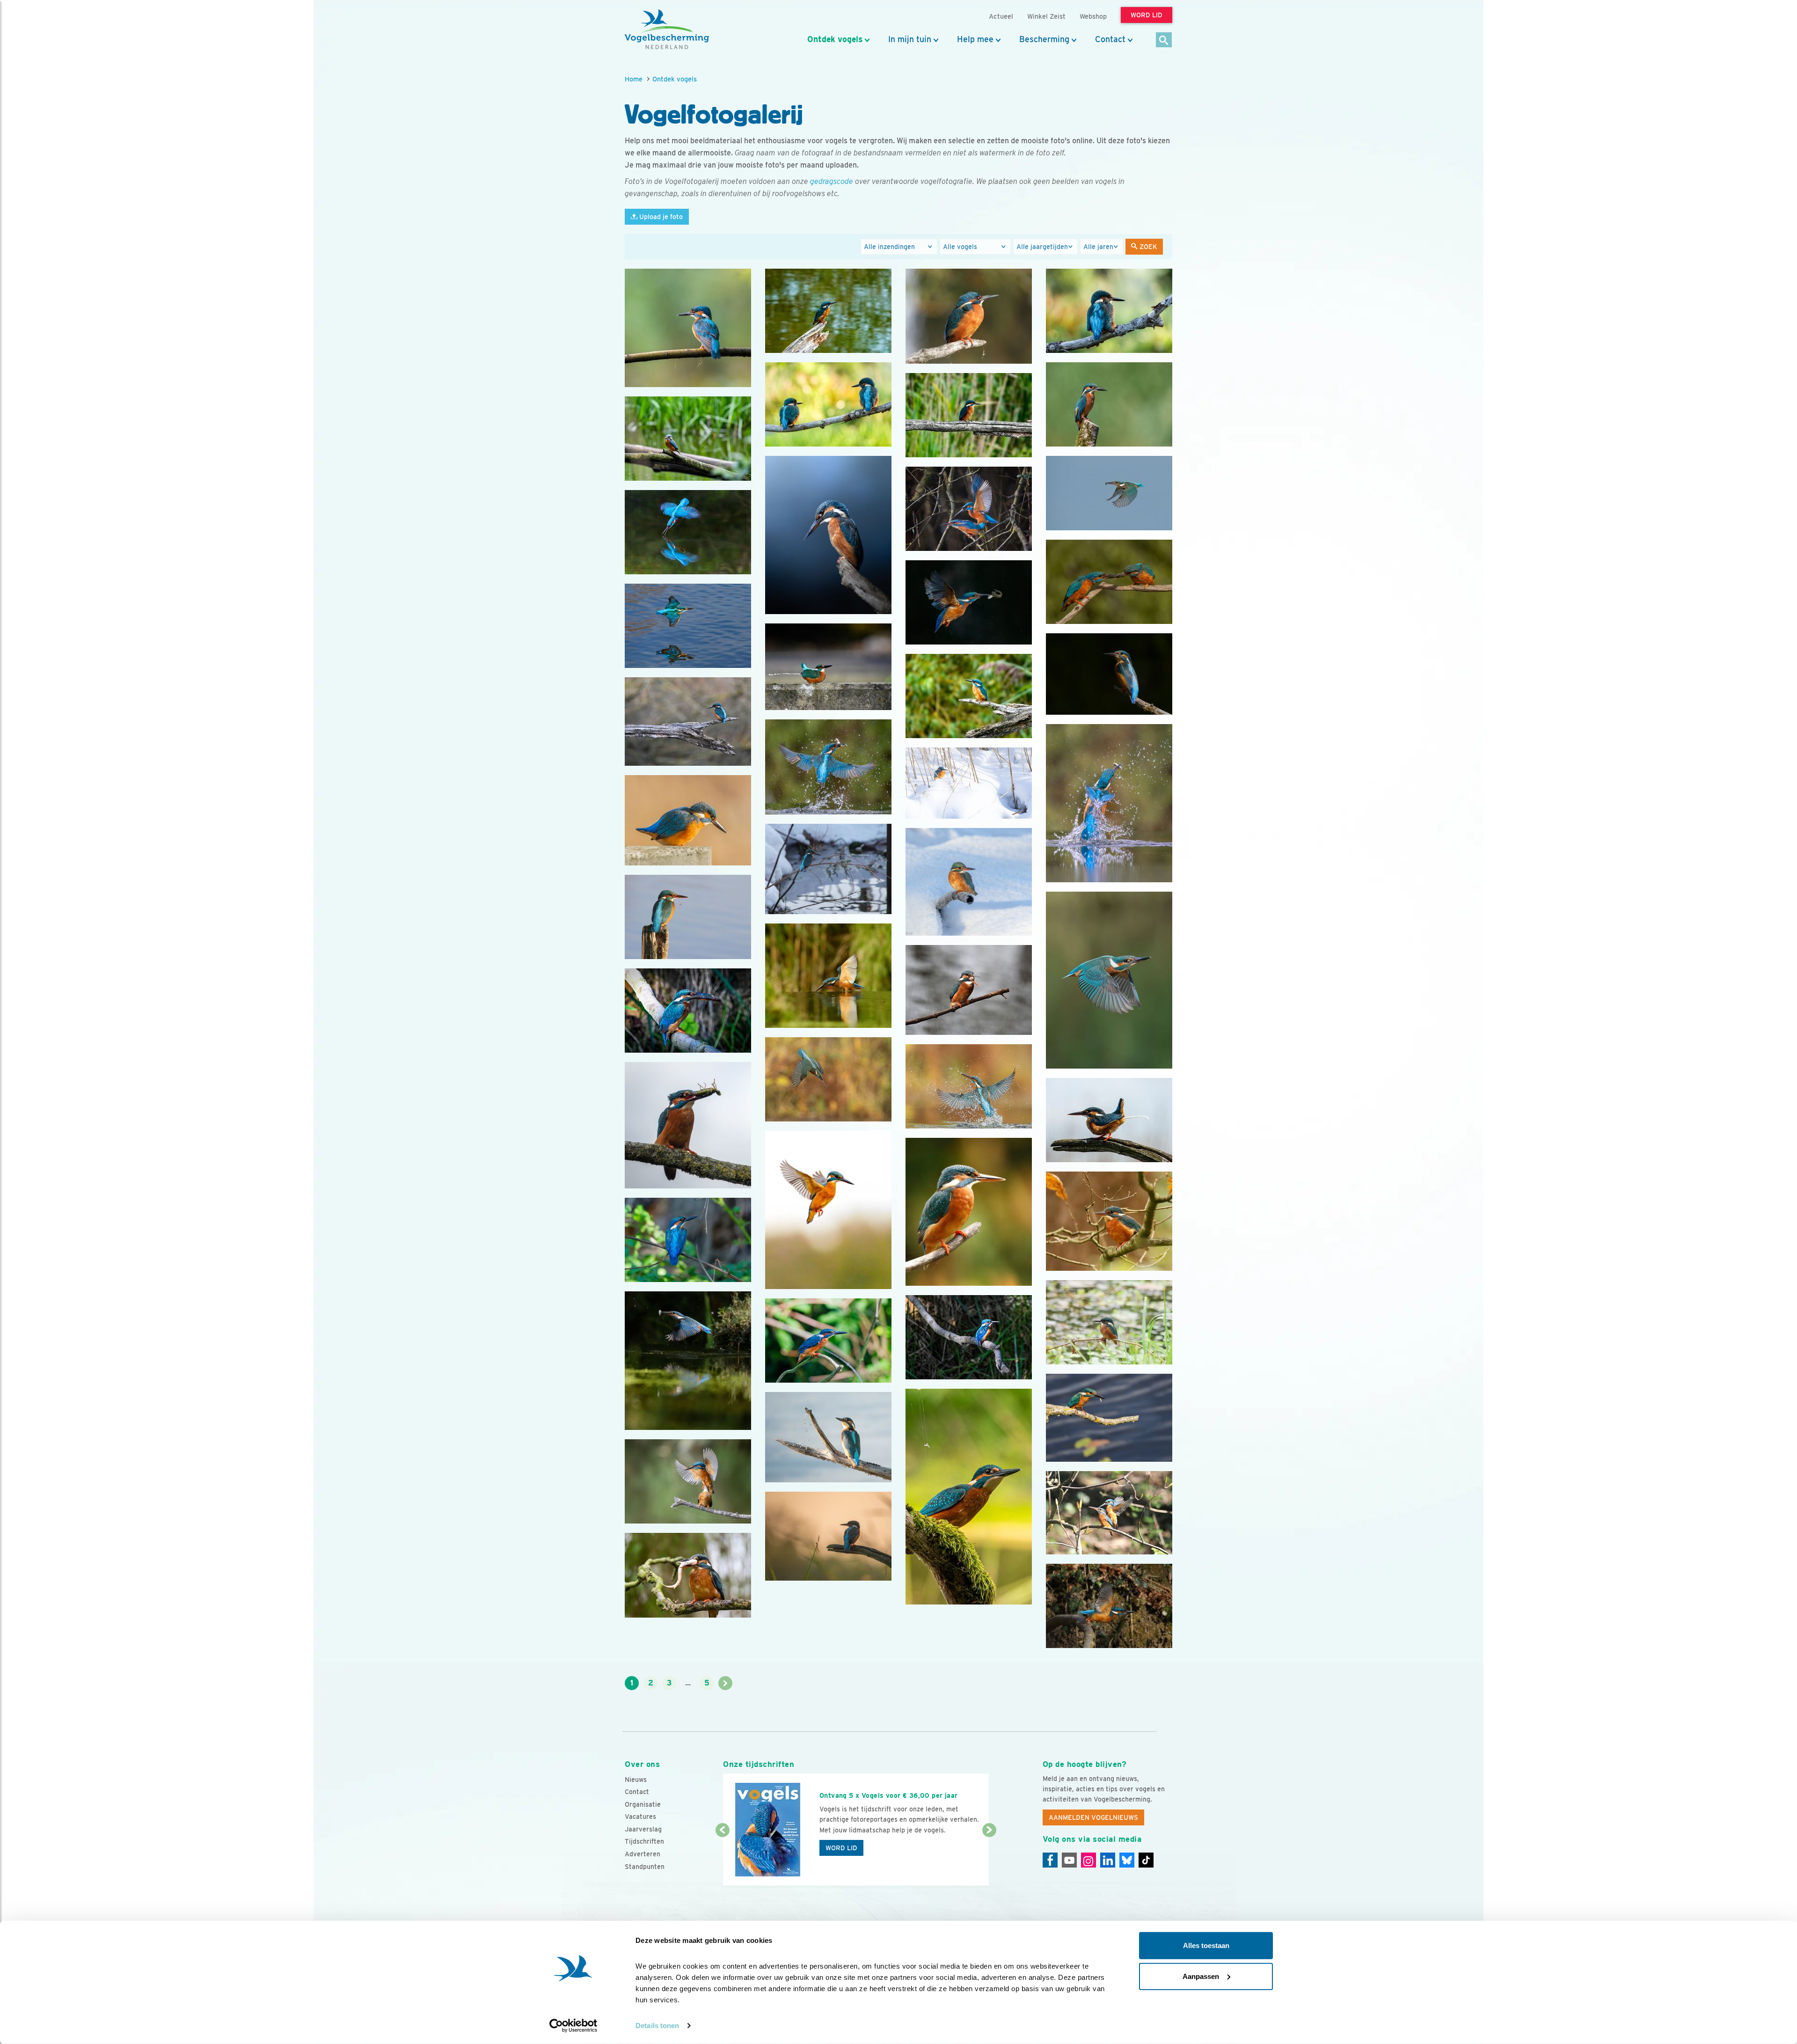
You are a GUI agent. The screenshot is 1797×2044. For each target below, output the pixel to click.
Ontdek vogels (835, 39)
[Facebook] (1050, 1860)
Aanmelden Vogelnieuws (1093, 1817)
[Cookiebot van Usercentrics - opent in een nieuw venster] (573, 2026)
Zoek (1147, 247)
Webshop (1093, 16)
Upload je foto (660, 217)
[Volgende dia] (989, 1859)
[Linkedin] (1108, 1860)
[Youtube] (1069, 1860)
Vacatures (640, 1817)
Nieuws (636, 1780)
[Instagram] (1088, 1860)
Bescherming (1044, 39)
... (688, 1683)
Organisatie (643, 1804)
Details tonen (657, 2026)
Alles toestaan (1206, 1945)
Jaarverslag (643, 1829)
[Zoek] (1164, 40)
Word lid (841, 1848)
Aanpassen (1201, 1976)
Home (634, 79)
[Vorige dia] (722, 1859)
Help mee (975, 39)
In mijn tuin (910, 39)
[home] (667, 29)
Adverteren (643, 1854)
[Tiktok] (1146, 1860)
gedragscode (832, 181)
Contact (1110, 39)
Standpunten (645, 1867)
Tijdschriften (644, 1841)
